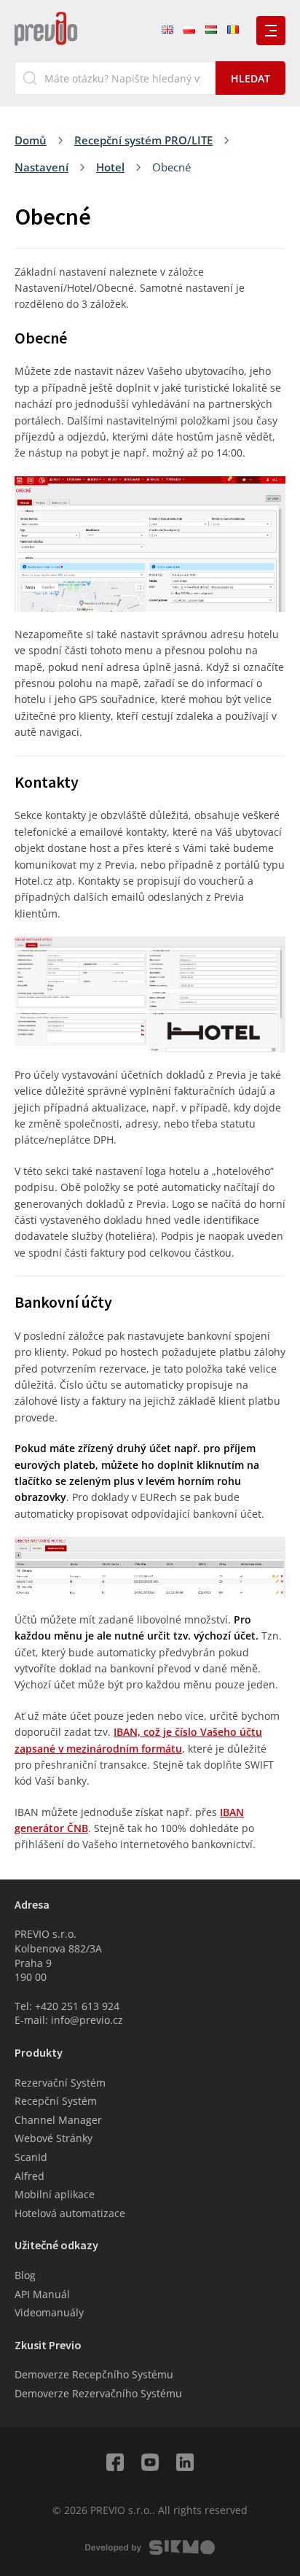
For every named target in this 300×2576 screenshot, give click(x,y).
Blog (25, 2275)
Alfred (29, 2176)
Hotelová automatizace (70, 2213)
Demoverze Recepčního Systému (94, 2374)
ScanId (31, 2157)
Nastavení (42, 167)
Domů (31, 140)
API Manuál (42, 2294)
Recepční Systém (56, 2101)
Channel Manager (58, 2120)
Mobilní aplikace (55, 2194)
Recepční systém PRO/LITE (143, 140)
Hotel (110, 167)
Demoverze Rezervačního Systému (98, 2393)
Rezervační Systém (60, 2083)
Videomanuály (49, 2312)
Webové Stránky (54, 2138)
